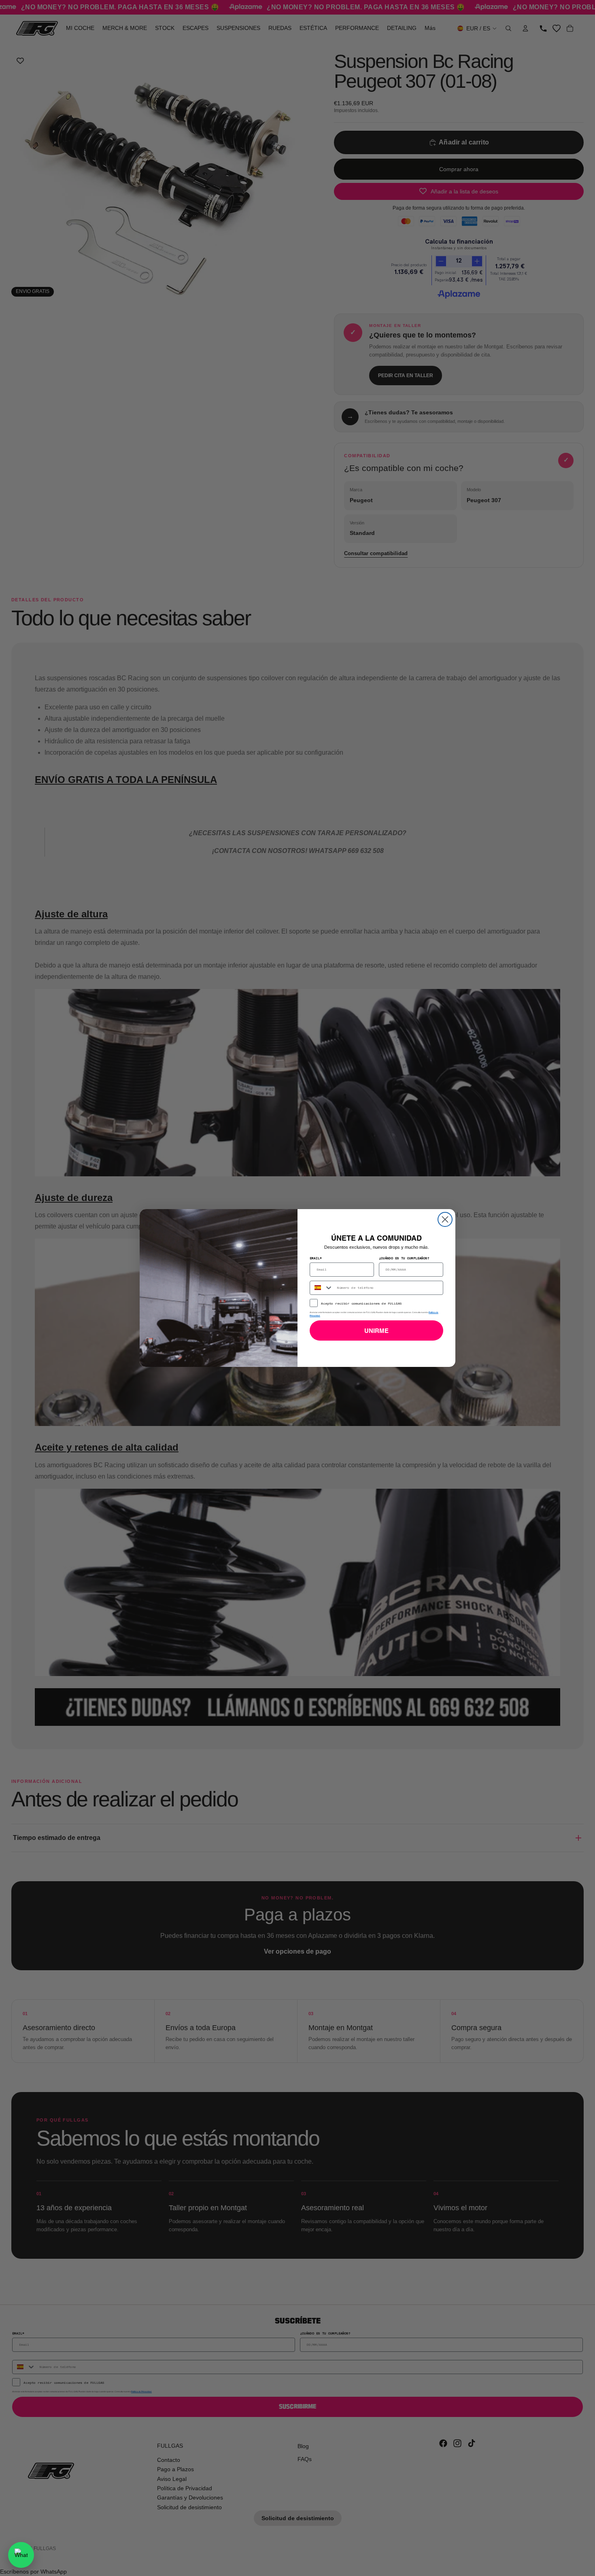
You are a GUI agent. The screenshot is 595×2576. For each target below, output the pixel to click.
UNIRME (376, 1331)
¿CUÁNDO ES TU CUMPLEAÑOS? (404, 1258)
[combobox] (322, 1288)
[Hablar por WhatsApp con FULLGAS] (21, 2555)
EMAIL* (316, 1258)
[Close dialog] (445, 1219)
